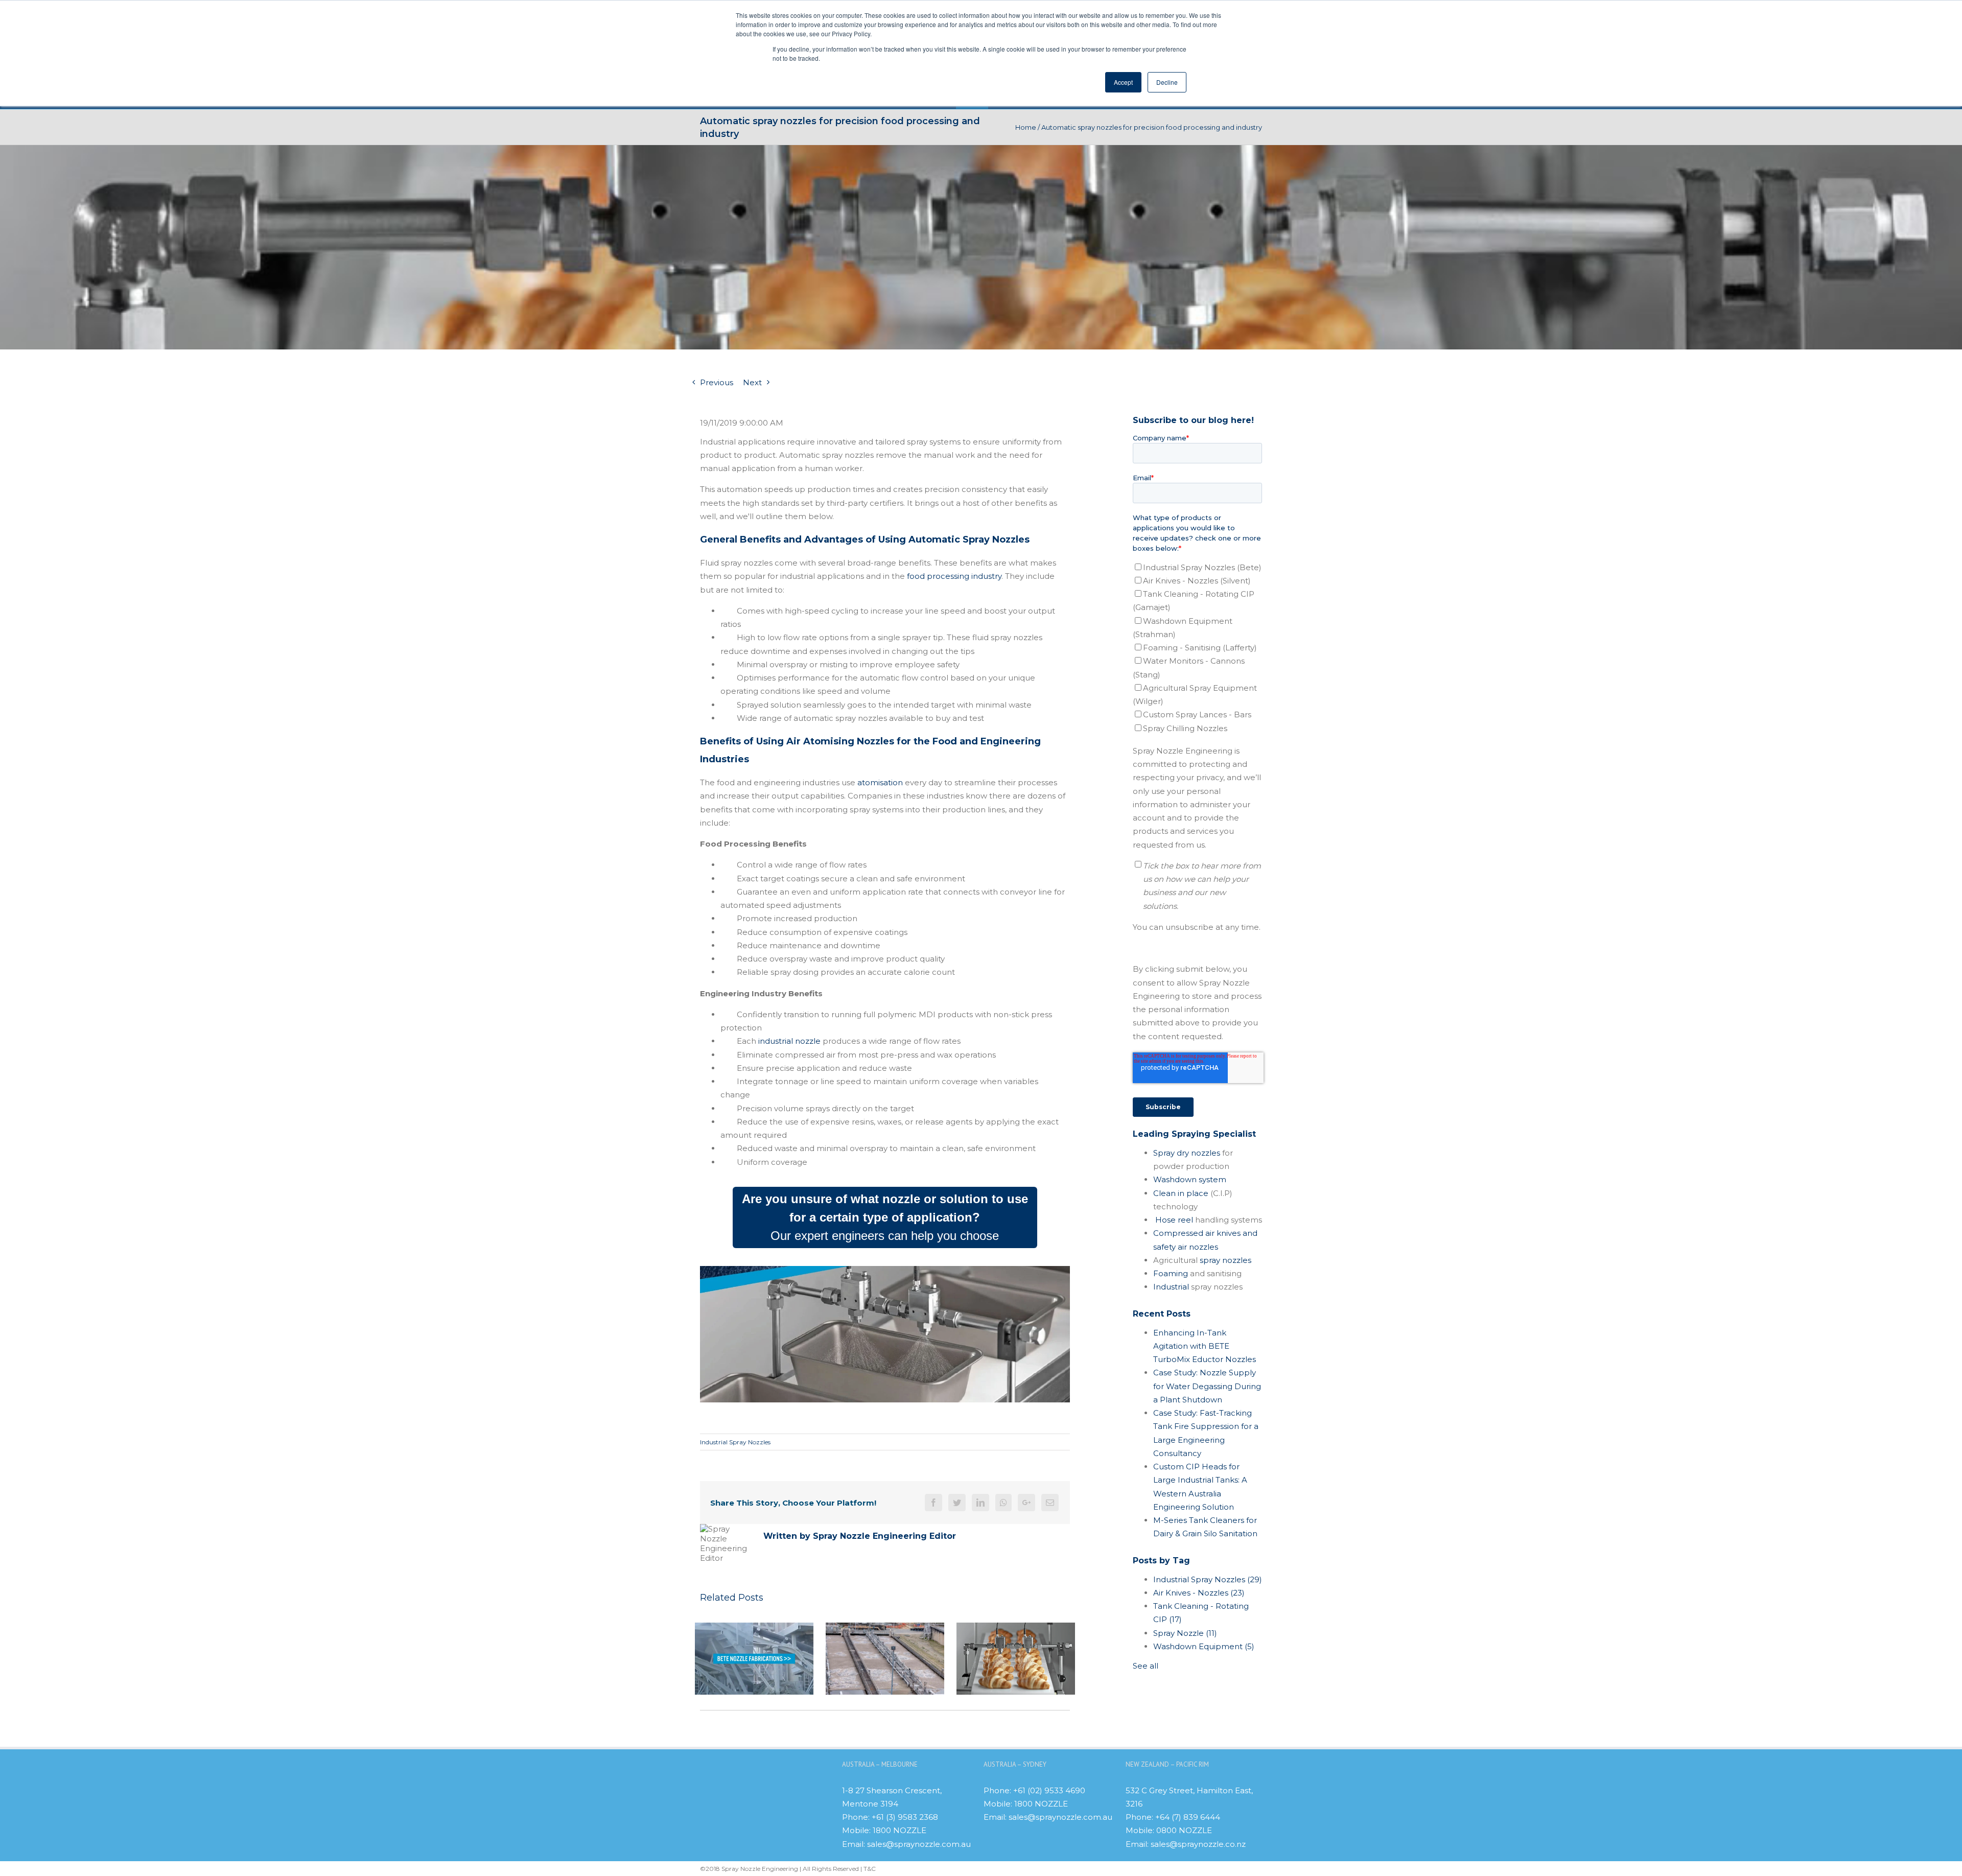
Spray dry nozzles (1187, 1153)
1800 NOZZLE (900, 1830)
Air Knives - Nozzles (1199, 1593)
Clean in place (1181, 1193)
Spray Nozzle (1185, 1633)
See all (1146, 1666)
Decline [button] (1167, 82)
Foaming (1171, 1273)
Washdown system (1190, 1179)
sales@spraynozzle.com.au (919, 1844)
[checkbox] (1197, 648)
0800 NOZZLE (1184, 1830)
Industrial (1171, 1287)
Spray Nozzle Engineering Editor (884, 1536)
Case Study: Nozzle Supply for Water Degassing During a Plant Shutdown (1207, 1386)
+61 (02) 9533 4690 (1049, 1790)
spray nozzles (1225, 1260)
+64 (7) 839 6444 (1188, 1817)
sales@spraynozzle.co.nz (1198, 1844)
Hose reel (1174, 1220)
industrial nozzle (788, 1041)
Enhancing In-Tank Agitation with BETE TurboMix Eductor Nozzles (1205, 1346)
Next (752, 382)
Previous (717, 382)
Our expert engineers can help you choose (885, 1217)
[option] (754, 1659)
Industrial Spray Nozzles (735, 1442)
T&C (870, 1869)
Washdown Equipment (1204, 1646)
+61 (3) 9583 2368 (905, 1817)
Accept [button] (1123, 82)
